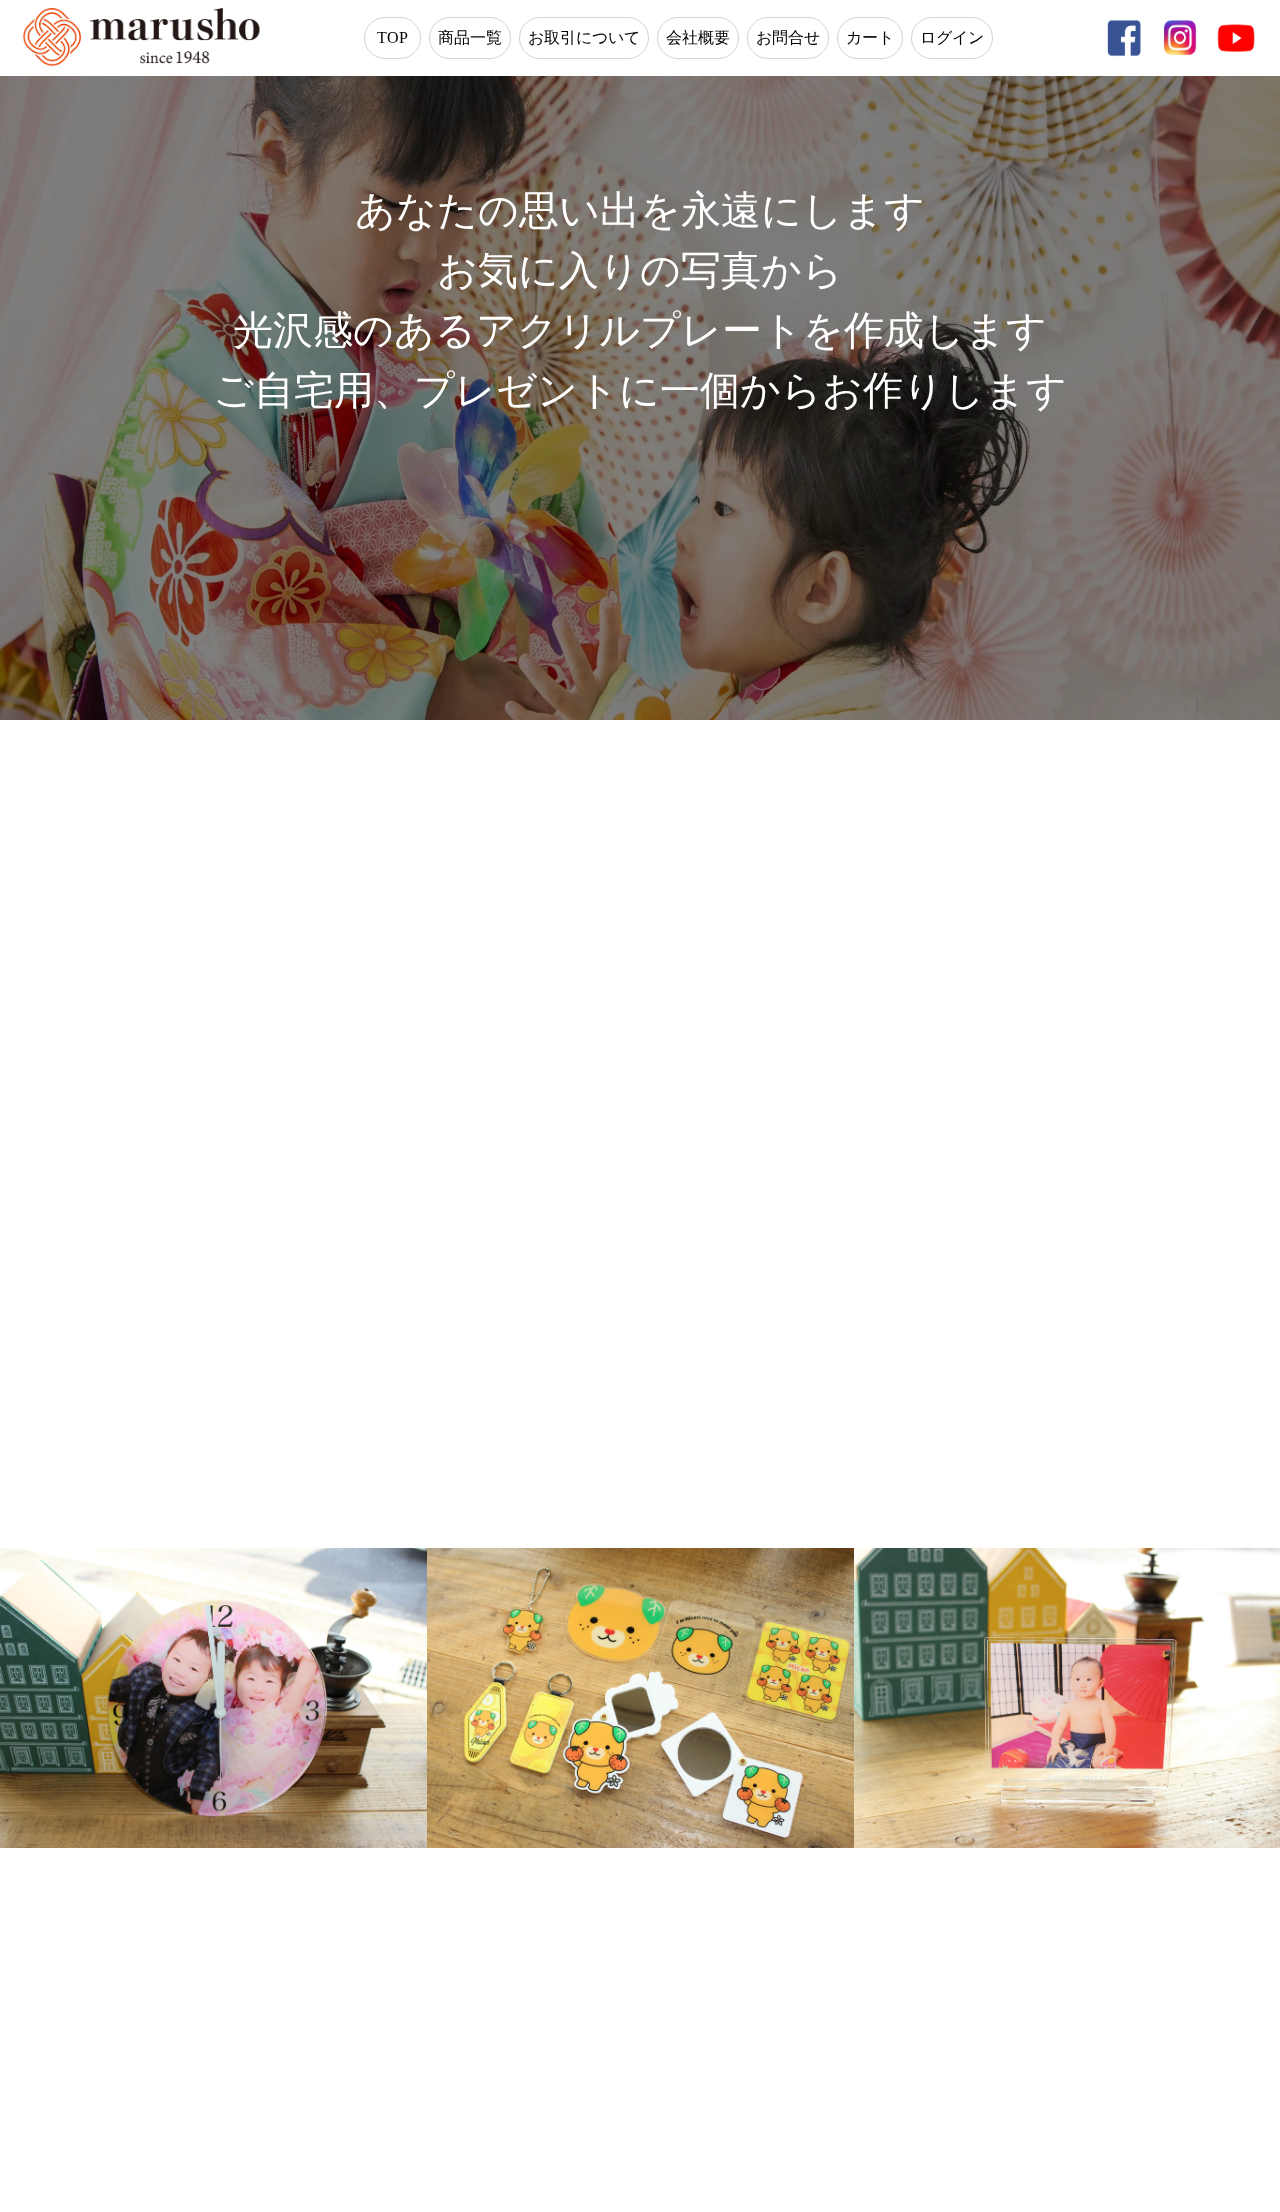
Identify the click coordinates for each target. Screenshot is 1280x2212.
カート (870, 37)
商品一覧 (470, 37)
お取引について (584, 37)
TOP (392, 37)
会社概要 (698, 37)
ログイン (952, 37)
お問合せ (788, 37)
